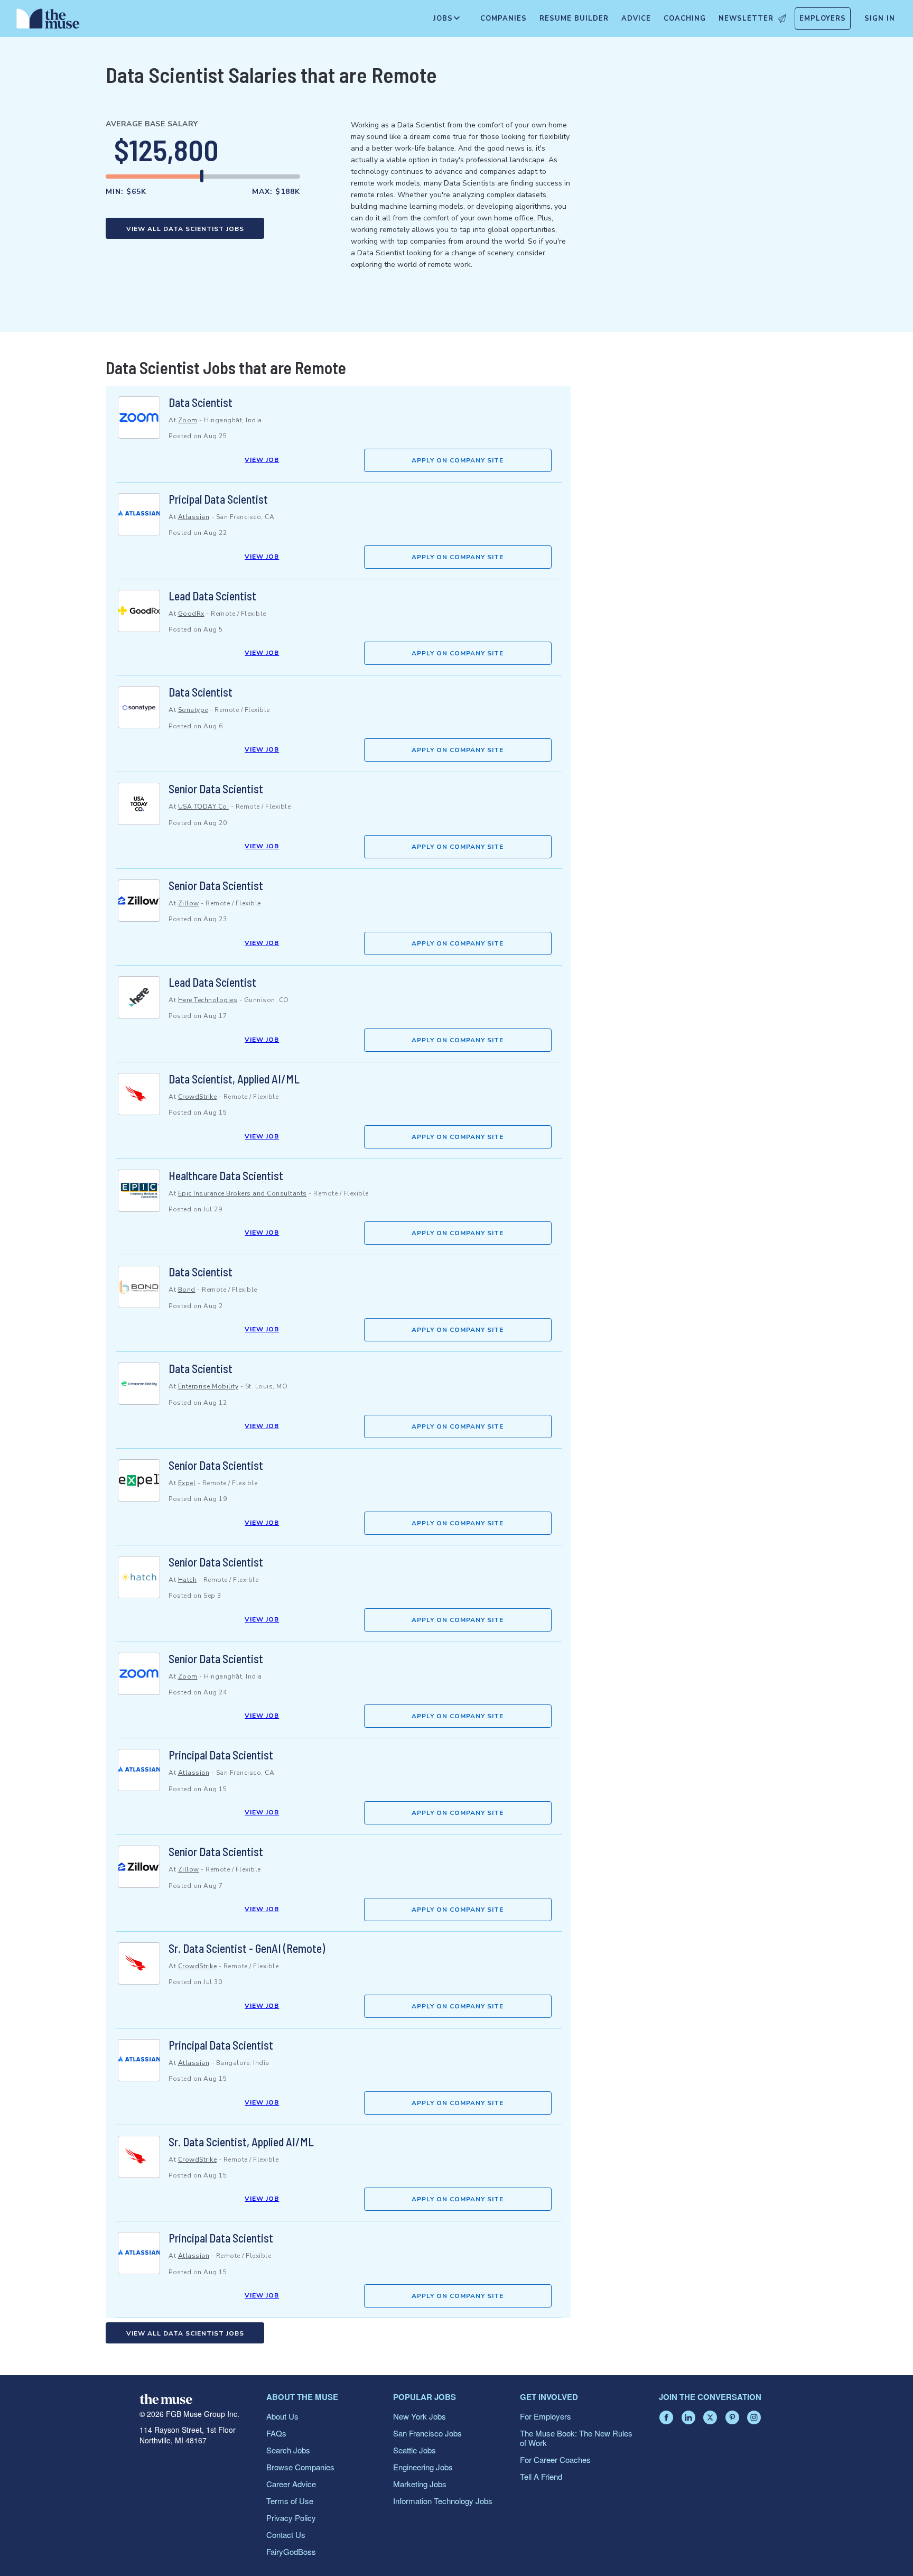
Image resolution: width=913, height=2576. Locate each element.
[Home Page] (48, 21)
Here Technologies (208, 1000)
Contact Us (286, 2535)
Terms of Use (290, 2501)
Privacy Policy (291, 2518)
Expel (187, 1483)
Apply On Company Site (458, 460)
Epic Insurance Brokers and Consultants (243, 1193)
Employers (823, 18)
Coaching (685, 18)
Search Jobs (288, 2450)
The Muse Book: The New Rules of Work (576, 2438)
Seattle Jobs (414, 2450)
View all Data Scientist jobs (185, 229)
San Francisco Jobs (427, 2433)
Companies (504, 18)
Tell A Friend (541, 2476)
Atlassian (194, 517)
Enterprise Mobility (208, 1386)
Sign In (880, 18)
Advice (636, 18)
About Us (282, 2416)
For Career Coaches (555, 2459)
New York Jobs (420, 2416)
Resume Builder (574, 18)
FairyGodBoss (291, 2551)
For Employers (546, 2416)
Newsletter (746, 18)
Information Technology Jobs (443, 2501)
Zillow (189, 903)
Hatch (188, 1580)
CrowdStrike (198, 1097)
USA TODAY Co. (204, 807)
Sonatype (193, 710)
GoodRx (191, 614)
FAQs (276, 2433)
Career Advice (291, 2484)
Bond (187, 1290)
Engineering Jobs (423, 2467)
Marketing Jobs (420, 2484)
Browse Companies (300, 2467)
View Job (262, 460)
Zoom (188, 420)
